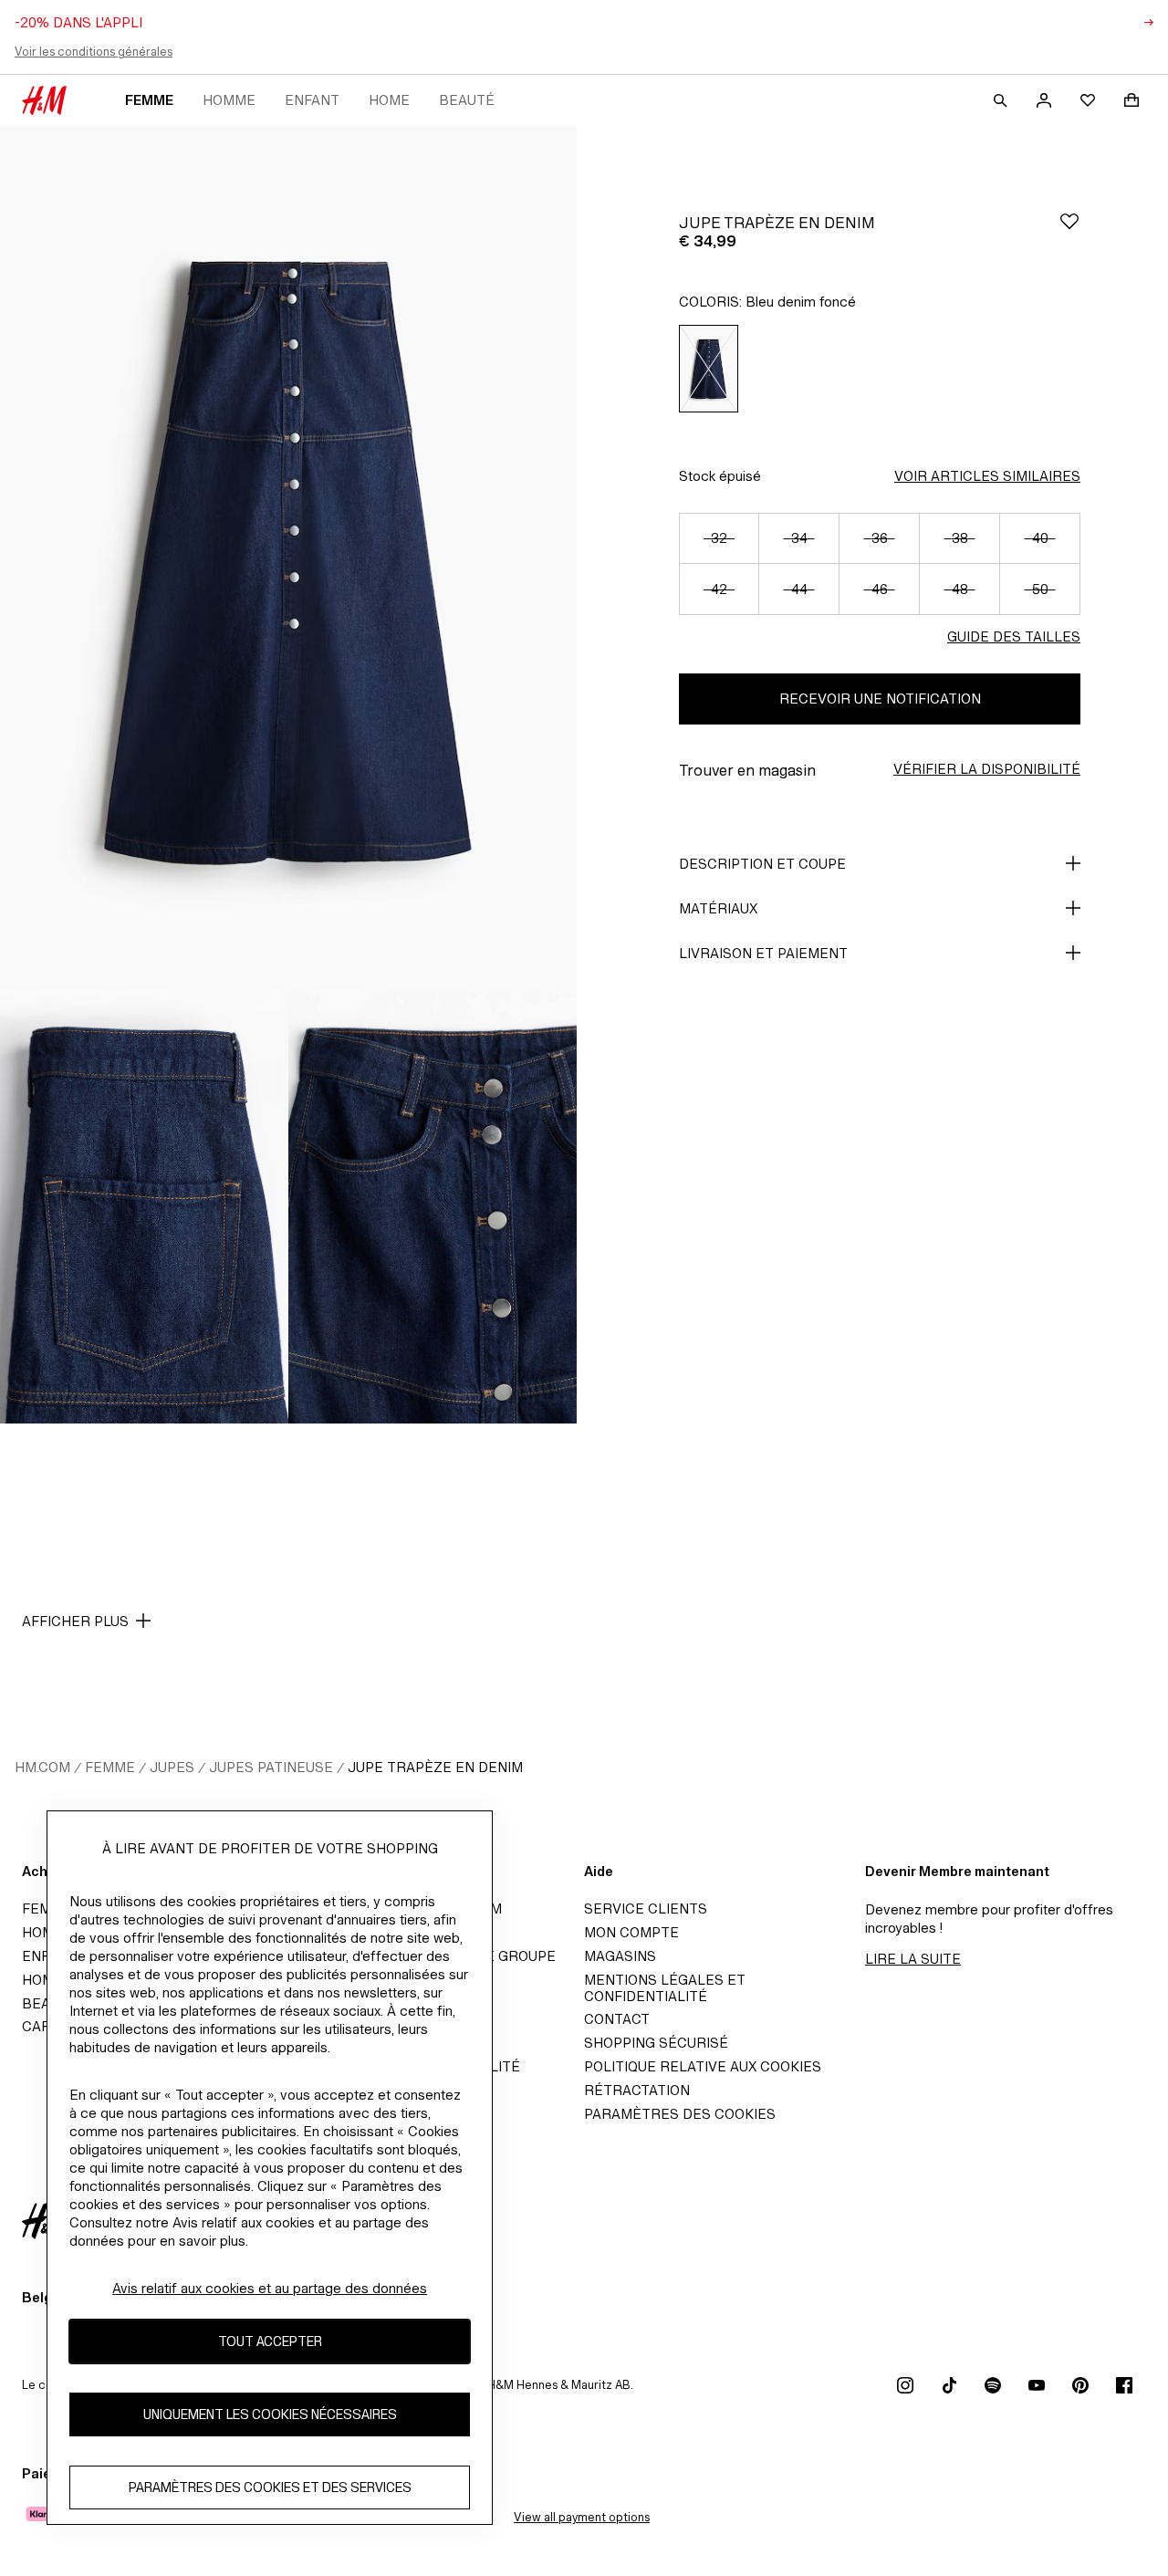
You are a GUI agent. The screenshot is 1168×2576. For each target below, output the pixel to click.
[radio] (709, 369)
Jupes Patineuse (271, 1767)
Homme (229, 100)
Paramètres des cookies (680, 2114)
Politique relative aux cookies (703, 2066)
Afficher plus (75, 1621)
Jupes (172, 1767)
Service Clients (646, 1909)
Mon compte (631, 1932)
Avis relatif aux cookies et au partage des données (270, 2288)
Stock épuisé (720, 476)
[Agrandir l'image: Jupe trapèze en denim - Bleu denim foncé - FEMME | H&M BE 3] (433, 1207)
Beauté (467, 100)
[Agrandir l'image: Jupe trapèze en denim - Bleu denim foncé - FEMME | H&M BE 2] (144, 1207)
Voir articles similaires (987, 476)
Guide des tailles (1014, 636)
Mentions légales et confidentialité (665, 1988)
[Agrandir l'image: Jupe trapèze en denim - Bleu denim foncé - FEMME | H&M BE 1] (288, 558)
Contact (617, 2019)
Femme (149, 100)
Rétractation (637, 2090)
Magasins (620, 1956)
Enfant (312, 100)
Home (389, 100)
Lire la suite (913, 1959)
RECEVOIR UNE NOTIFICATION (880, 699)
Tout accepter (270, 2341)
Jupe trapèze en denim (435, 1767)
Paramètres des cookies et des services (270, 2487)
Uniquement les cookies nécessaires (270, 2414)
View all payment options (582, 2517)
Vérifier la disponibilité (987, 769)
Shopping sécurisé (656, 2043)
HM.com (42, 1767)
